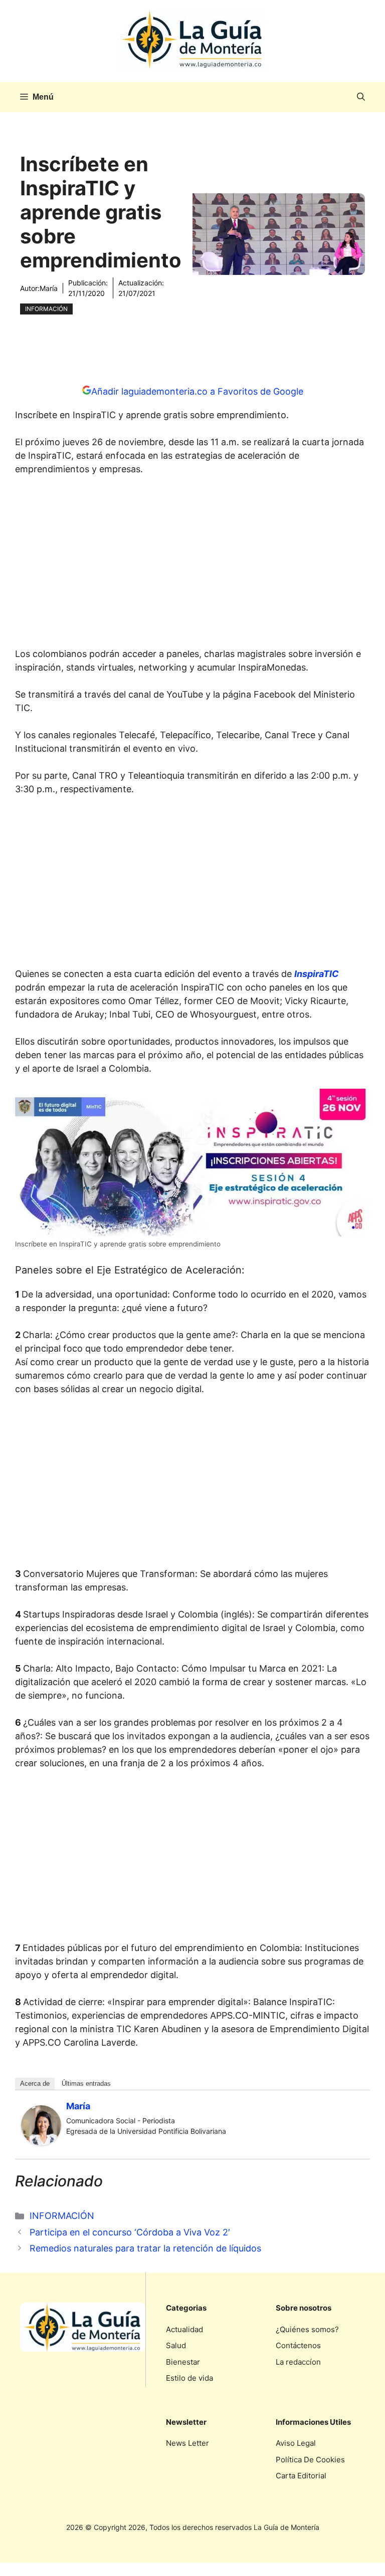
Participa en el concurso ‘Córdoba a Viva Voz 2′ (130, 2232)
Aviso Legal (296, 2443)
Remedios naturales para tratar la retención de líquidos (145, 2248)
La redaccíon (298, 2362)
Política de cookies (310, 2460)
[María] (41, 2142)
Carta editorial (301, 2476)
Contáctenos (298, 2345)
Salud (176, 2345)
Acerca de (35, 2083)
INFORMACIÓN (46, 309)
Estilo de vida (189, 2378)
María (49, 288)
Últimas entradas (86, 2083)
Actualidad (184, 2329)
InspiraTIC (317, 974)
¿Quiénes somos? (307, 2329)
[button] (361, 97)
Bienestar (183, 2362)
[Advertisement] (192, 564)
